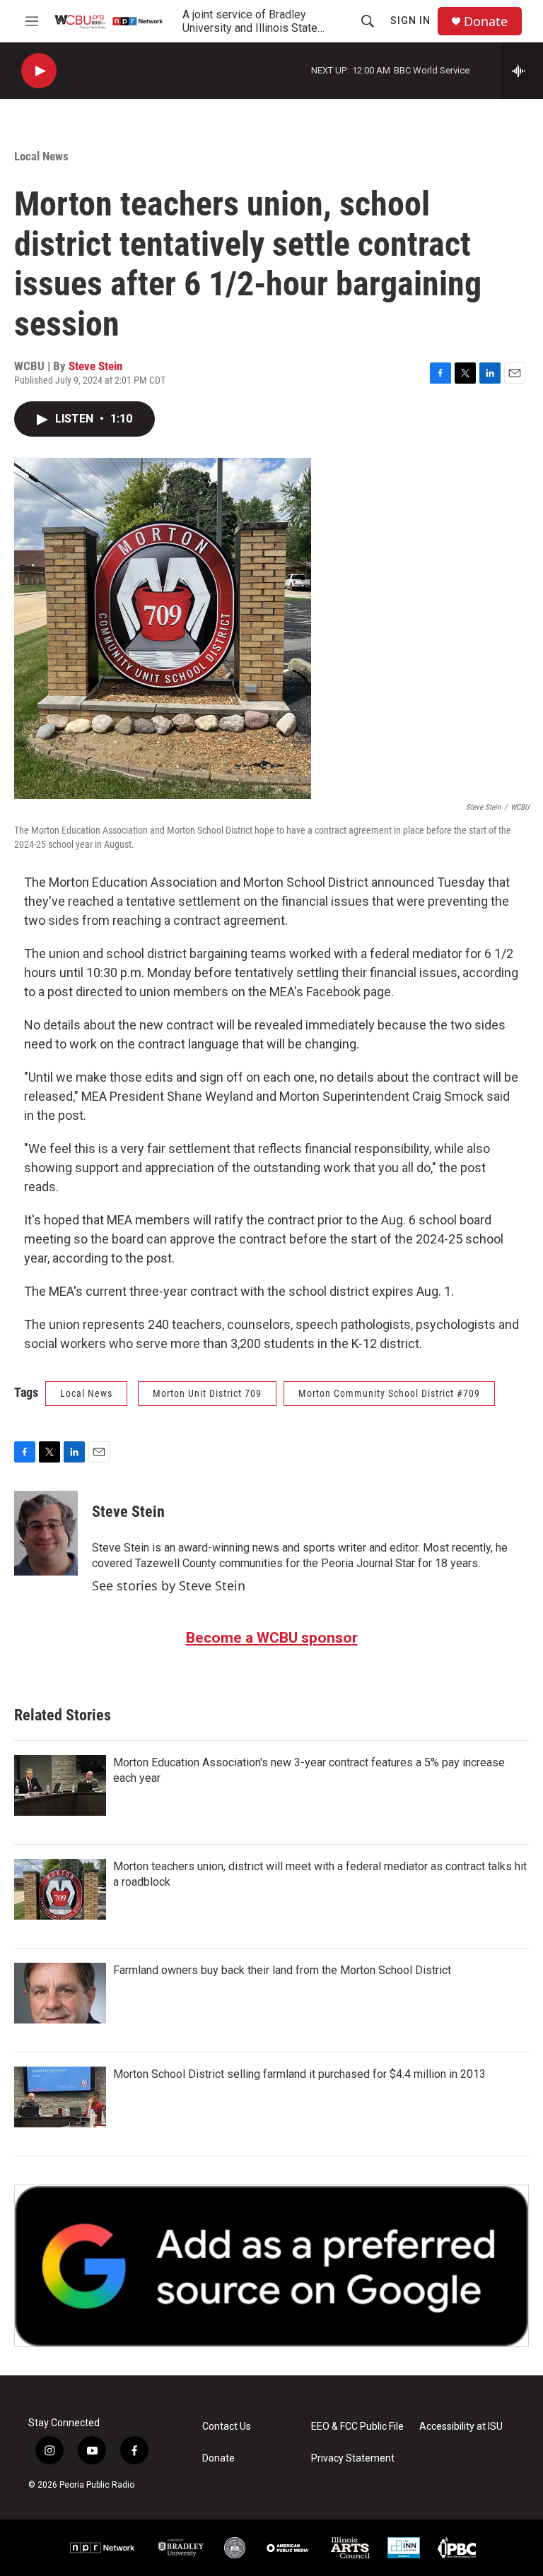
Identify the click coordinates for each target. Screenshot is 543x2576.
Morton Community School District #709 (389, 1393)
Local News (41, 156)
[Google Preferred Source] (271, 2266)
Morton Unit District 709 (207, 1393)
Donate (486, 22)
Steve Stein (95, 366)
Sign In (410, 20)
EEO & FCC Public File (357, 2427)
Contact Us (227, 2427)
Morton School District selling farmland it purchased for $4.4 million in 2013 (299, 2074)
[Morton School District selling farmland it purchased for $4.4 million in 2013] (60, 2097)
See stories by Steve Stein (169, 1585)
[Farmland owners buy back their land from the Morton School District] (60, 1993)
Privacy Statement (353, 2458)
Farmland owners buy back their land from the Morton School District (282, 1970)
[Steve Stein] (46, 1533)
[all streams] (522, 71)
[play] (39, 71)
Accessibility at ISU (461, 2427)
